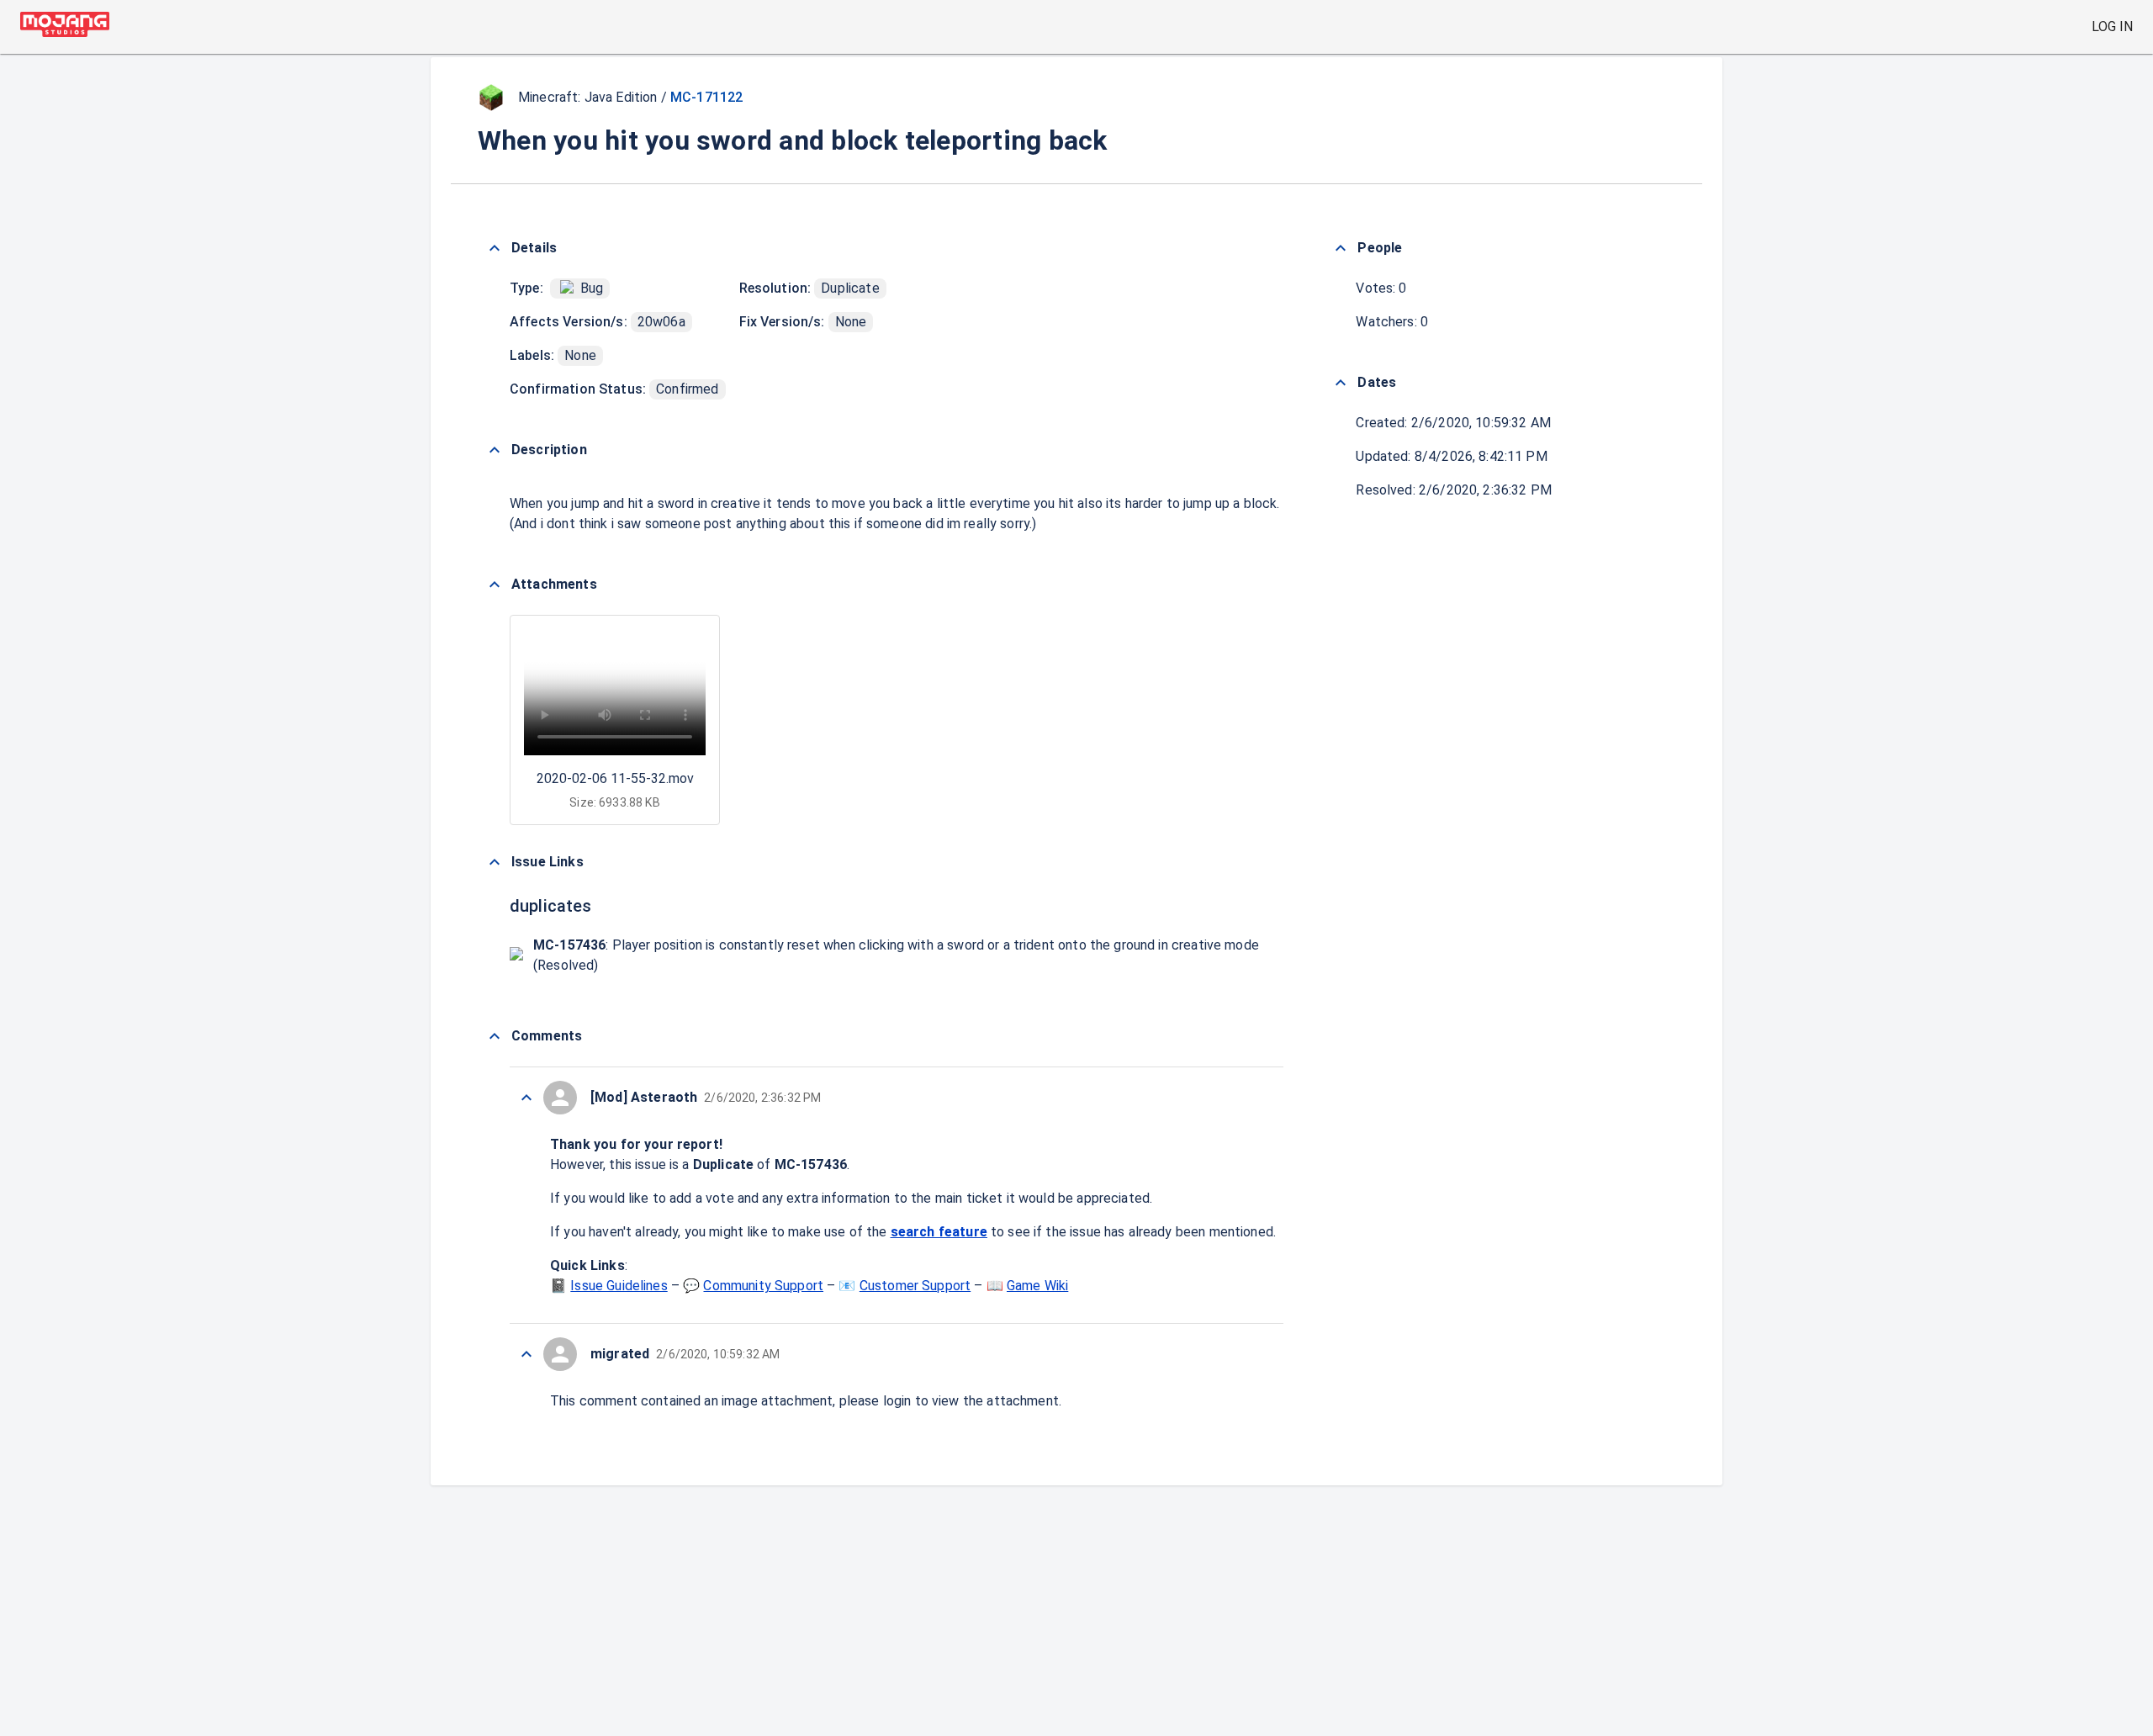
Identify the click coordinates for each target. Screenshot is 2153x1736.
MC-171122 (706, 97)
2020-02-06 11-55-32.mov (615, 778)
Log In (2112, 26)
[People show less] (1341, 248)
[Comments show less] (495, 1036)
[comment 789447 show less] (526, 1354)
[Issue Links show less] (495, 862)
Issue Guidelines (619, 1286)
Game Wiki (1037, 1286)
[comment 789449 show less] (526, 1098)
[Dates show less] (1341, 383)
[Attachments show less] (495, 585)
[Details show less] (495, 248)
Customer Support (915, 1286)
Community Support (763, 1286)
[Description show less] (495, 450)
